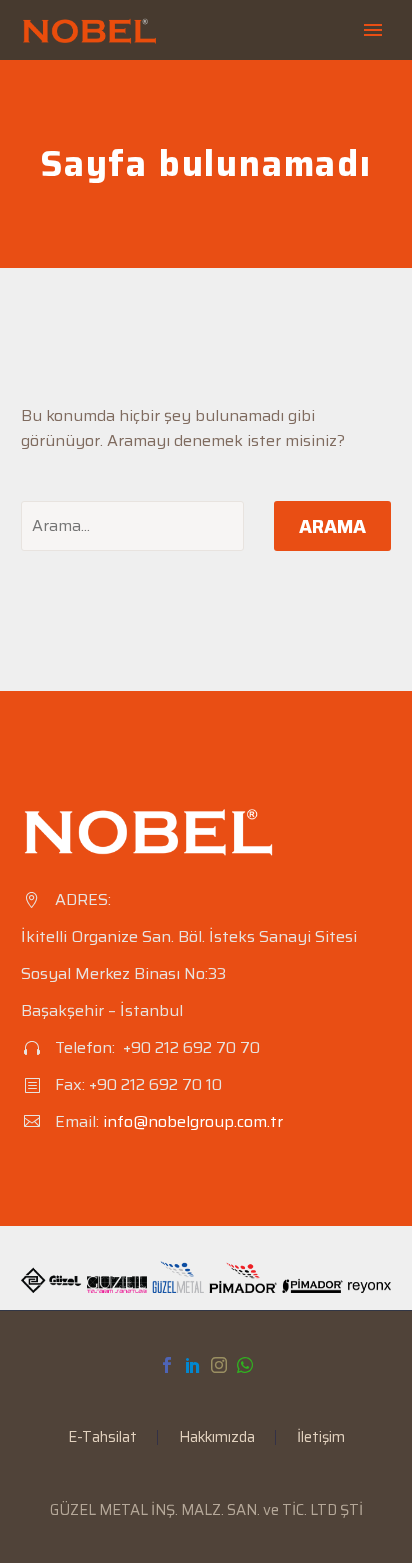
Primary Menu (373, 30)
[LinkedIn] (193, 1365)
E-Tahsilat (102, 1437)
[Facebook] (167, 1365)
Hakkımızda (217, 1437)
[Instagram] (219, 1365)
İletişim (321, 1437)
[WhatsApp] (245, 1365)
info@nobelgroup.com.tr (193, 1121)
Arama (332, 526)
